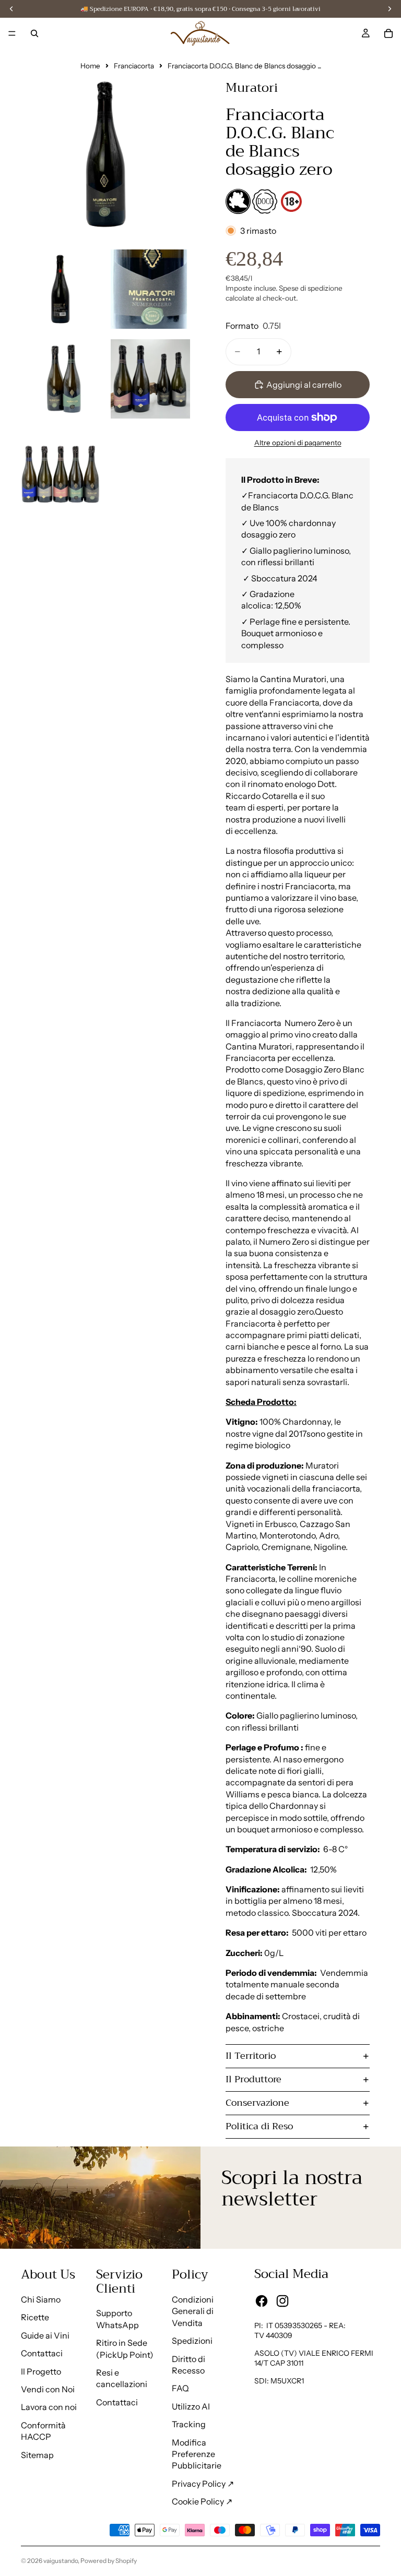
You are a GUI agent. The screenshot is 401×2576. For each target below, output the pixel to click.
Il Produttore (253, 2079)
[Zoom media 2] (61, 289)
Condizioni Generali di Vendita (193, 2311)
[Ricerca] (34, 33)
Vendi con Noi (48, 2389)
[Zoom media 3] (150, 289)
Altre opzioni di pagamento (298, 443)
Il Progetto (41, 2371)
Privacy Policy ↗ (203, 2484)
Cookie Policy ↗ (202, 2501)
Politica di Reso (259, 2126)
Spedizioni (192, 2341)
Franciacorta (134, 66)
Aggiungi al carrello (304, 385)
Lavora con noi (49, 2407)
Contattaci (42, 2353)
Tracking (189, 2424)
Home (90, 66)
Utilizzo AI (191, 2406)
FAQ (180, 2388)
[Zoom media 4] (61, 379)
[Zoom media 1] (105, 154)
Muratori (252, 88)
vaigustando (61, 2561)
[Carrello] (388, 33)
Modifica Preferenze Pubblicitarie (197, 2454)
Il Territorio (251, 2056)
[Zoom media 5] (150, 379)
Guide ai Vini (45, 2335)
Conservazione (257, 2103)
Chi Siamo (41, 2299)
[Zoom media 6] (61, 469)
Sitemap (37, 2455)
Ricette (35, 2317)
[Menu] (12, 33)
